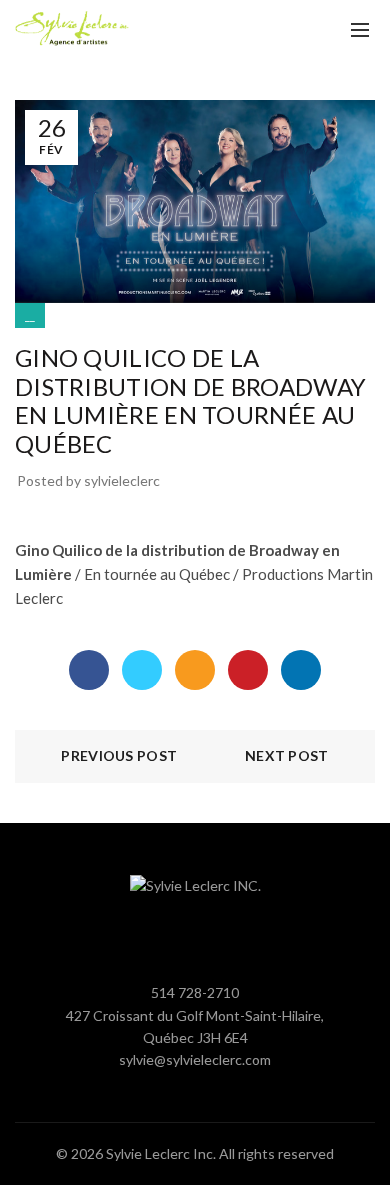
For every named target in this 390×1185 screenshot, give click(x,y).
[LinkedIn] (301, 670)
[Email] (195, 670)
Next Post (287, 755)
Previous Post (119, 755)
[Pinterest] (248, 670)
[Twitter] (142, 670)
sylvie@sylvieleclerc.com (195, 1059)
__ (30, 315)
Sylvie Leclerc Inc (159, 1153)
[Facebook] (89, 670)
